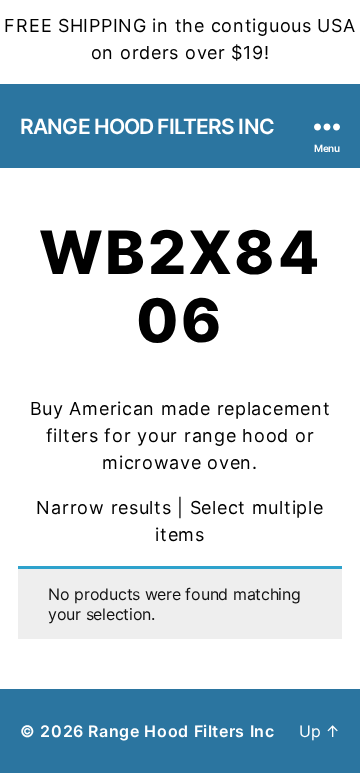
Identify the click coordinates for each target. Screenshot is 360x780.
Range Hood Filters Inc (147, 126)
